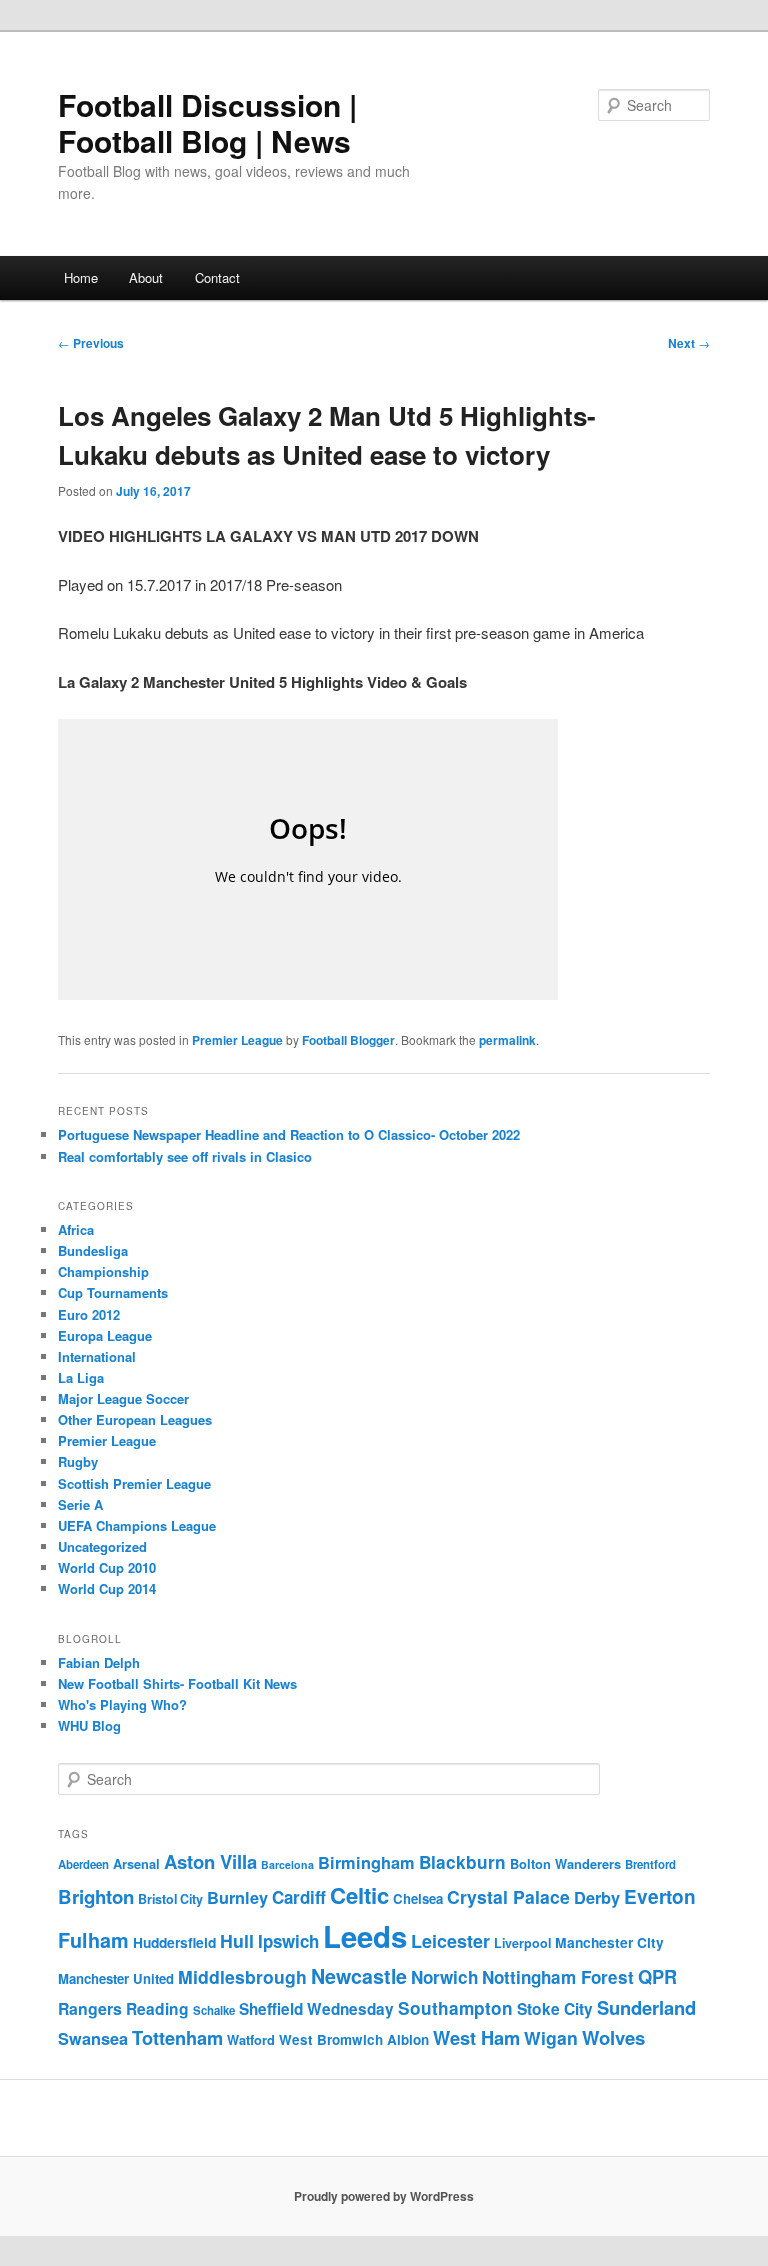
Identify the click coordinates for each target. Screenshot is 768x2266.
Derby (597, 1897)
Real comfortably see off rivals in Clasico (185, 1156)
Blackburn (462, 1862)
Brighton (96, 1896)
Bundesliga (93, 1250)
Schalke (214, 2010)
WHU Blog (89, 1725)
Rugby (78, 1461)
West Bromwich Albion (354, 2039)
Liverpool (522, 1943)
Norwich (444, 1977)
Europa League (105, 1335)
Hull (237, 1940)
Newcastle (359, 1976)
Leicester (450, 1941)
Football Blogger (348, 1040)
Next (689, 343)
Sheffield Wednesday (316, 2009)
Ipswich (288, 1941)
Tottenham (177, 2037)
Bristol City (170, 1899)
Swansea (93, 2038)
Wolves (613, 2037)
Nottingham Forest (558, 1977)
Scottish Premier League (134, 1483)
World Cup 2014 (107, 1588)
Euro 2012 (89, 1314)
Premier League (237, 1040)
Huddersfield (174, 1942)
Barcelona (287, 1864)
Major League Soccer (123, 1398)
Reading (157, 2008)
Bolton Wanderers (565, 1864)
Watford (251, 2040)
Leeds (365, 1936)
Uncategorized (102, 1546)
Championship (103, 1271)
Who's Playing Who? (122, 1704)
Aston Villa (210, 1861)
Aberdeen (83, 1864)
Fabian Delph (99, 1662)
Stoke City (555, 2008)
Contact (217, 277)
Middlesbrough (242, 1976)
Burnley (237, 1897)
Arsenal (136, 1864)
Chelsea (418, 1898)
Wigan (551, 2037)
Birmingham (366, 1862)
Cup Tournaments (113, 1292)
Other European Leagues (135, 1419)
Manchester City (609, 1942)
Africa (76, 1229)
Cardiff (299, 1897)
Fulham (93, 1940)
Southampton (455, 2008)
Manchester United (116, 1978)
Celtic (359, 1895)
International (97, 1356)
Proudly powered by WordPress (384, 2196)
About (146, 277)
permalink (507, 1040)
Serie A (80, 1504)
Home (81, 277)
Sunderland (646, 2007)
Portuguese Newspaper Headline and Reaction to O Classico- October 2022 (289, 1134)
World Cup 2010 (107, 1567)
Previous (91, 343)
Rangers (90, 2008)
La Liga (81, 1377)
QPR (657, 1976)
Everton (660, 1896)
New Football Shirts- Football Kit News (177, 1683)
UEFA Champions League (137, 1525)
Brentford (650, 1864)
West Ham (476, 2037)
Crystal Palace (508, 1896)
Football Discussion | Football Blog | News (207, 122)
